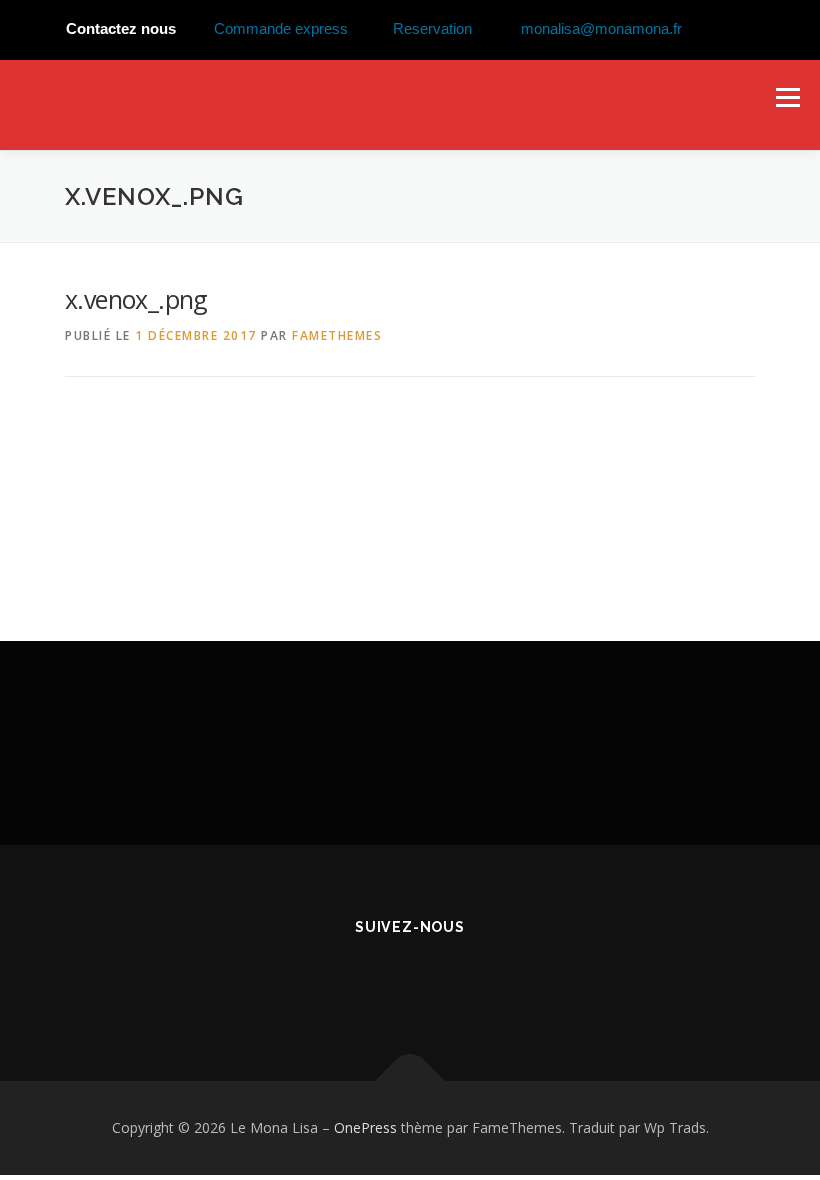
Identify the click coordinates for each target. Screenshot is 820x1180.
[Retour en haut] (410, 1081)
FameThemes (337, 335)
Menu (787, 97)
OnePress (365, 1127)
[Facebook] (410, 980)
